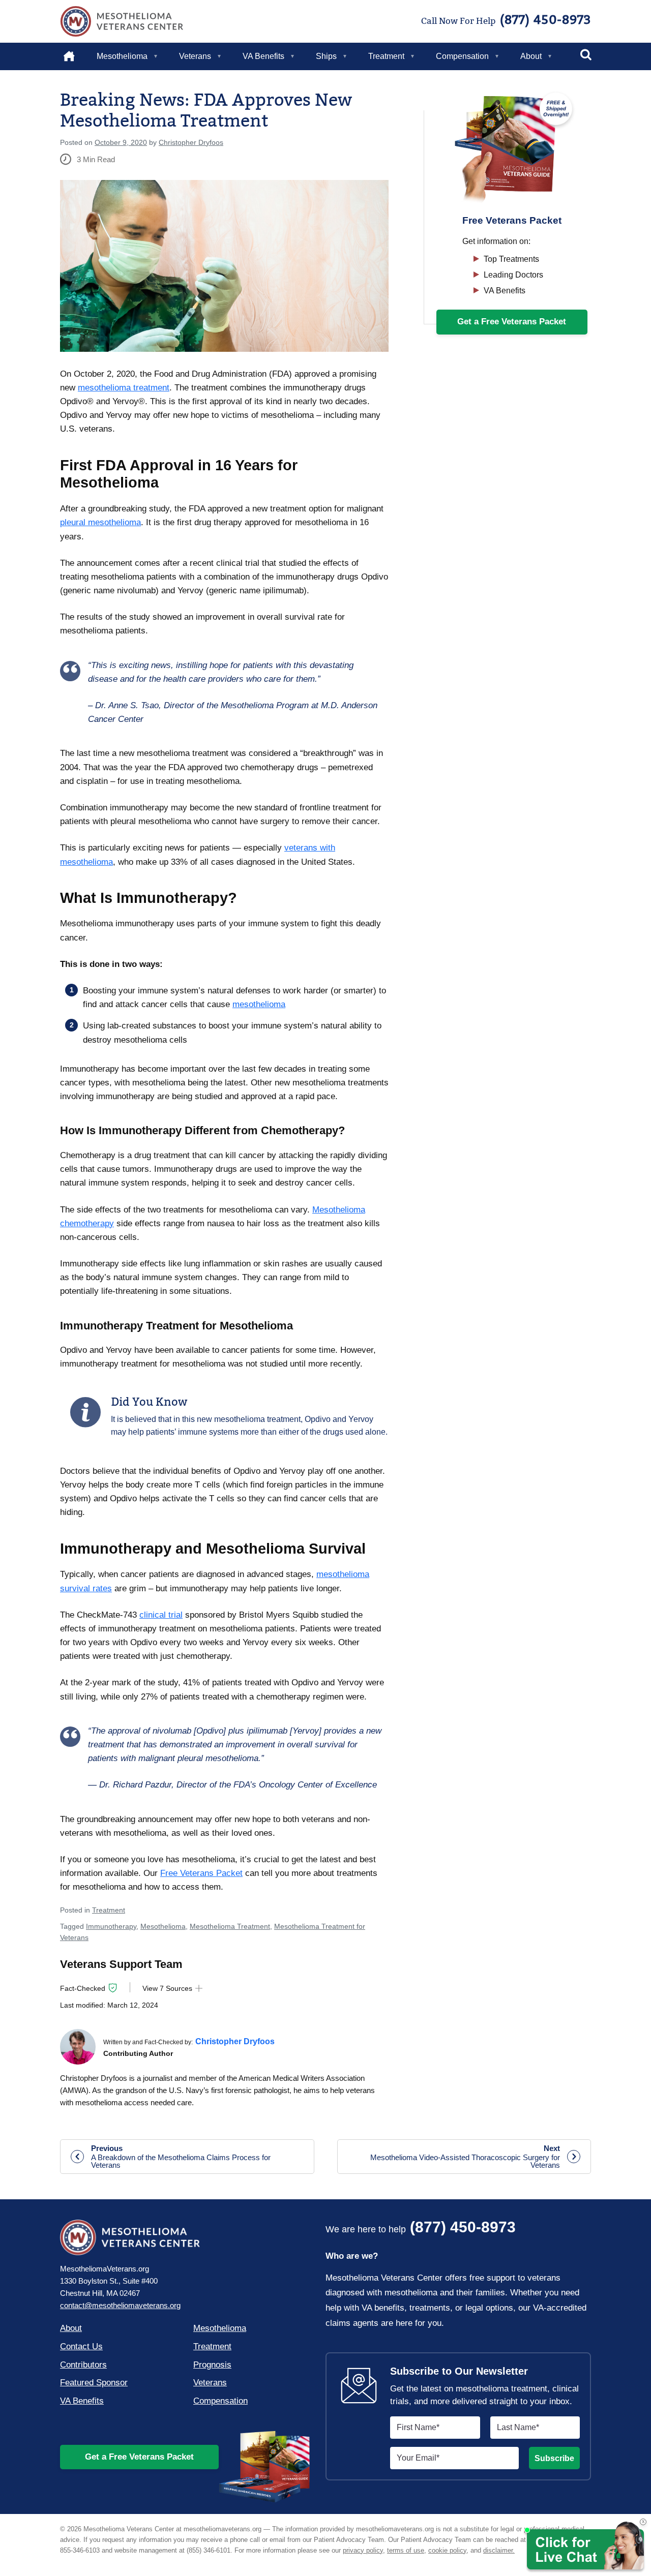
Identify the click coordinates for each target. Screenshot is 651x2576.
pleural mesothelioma (100, 522)
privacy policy (363, 2550)
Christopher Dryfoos (191, 142)
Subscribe (554, 2458)
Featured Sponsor (94, 2383)
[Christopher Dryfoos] (78, 2047)
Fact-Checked (83, 1988)
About (531, 56)
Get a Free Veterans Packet (139, 2457)
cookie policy (447, 2550)
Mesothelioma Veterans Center (122, 21)
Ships (326, 56)
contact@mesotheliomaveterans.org (120, 2305)
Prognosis (212, 2365)
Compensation (462, 56)
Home (76, 56)
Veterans (195, 56)
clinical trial (161, 1615)
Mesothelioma (122, 56)
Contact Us (81, 2346)
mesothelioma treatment (124, 388)
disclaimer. (499, 2550)
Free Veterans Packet (201, 1873)
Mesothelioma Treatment (230, 1926)
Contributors (83, 2365)
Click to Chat (584, 2547)
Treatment (386, 56)
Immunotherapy (111, 1926)
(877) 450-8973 (421, 2228)
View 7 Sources (167, 1988)
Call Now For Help (506, 20)
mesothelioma (259, 1004)
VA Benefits (263, 56)
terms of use (406, 2550)
